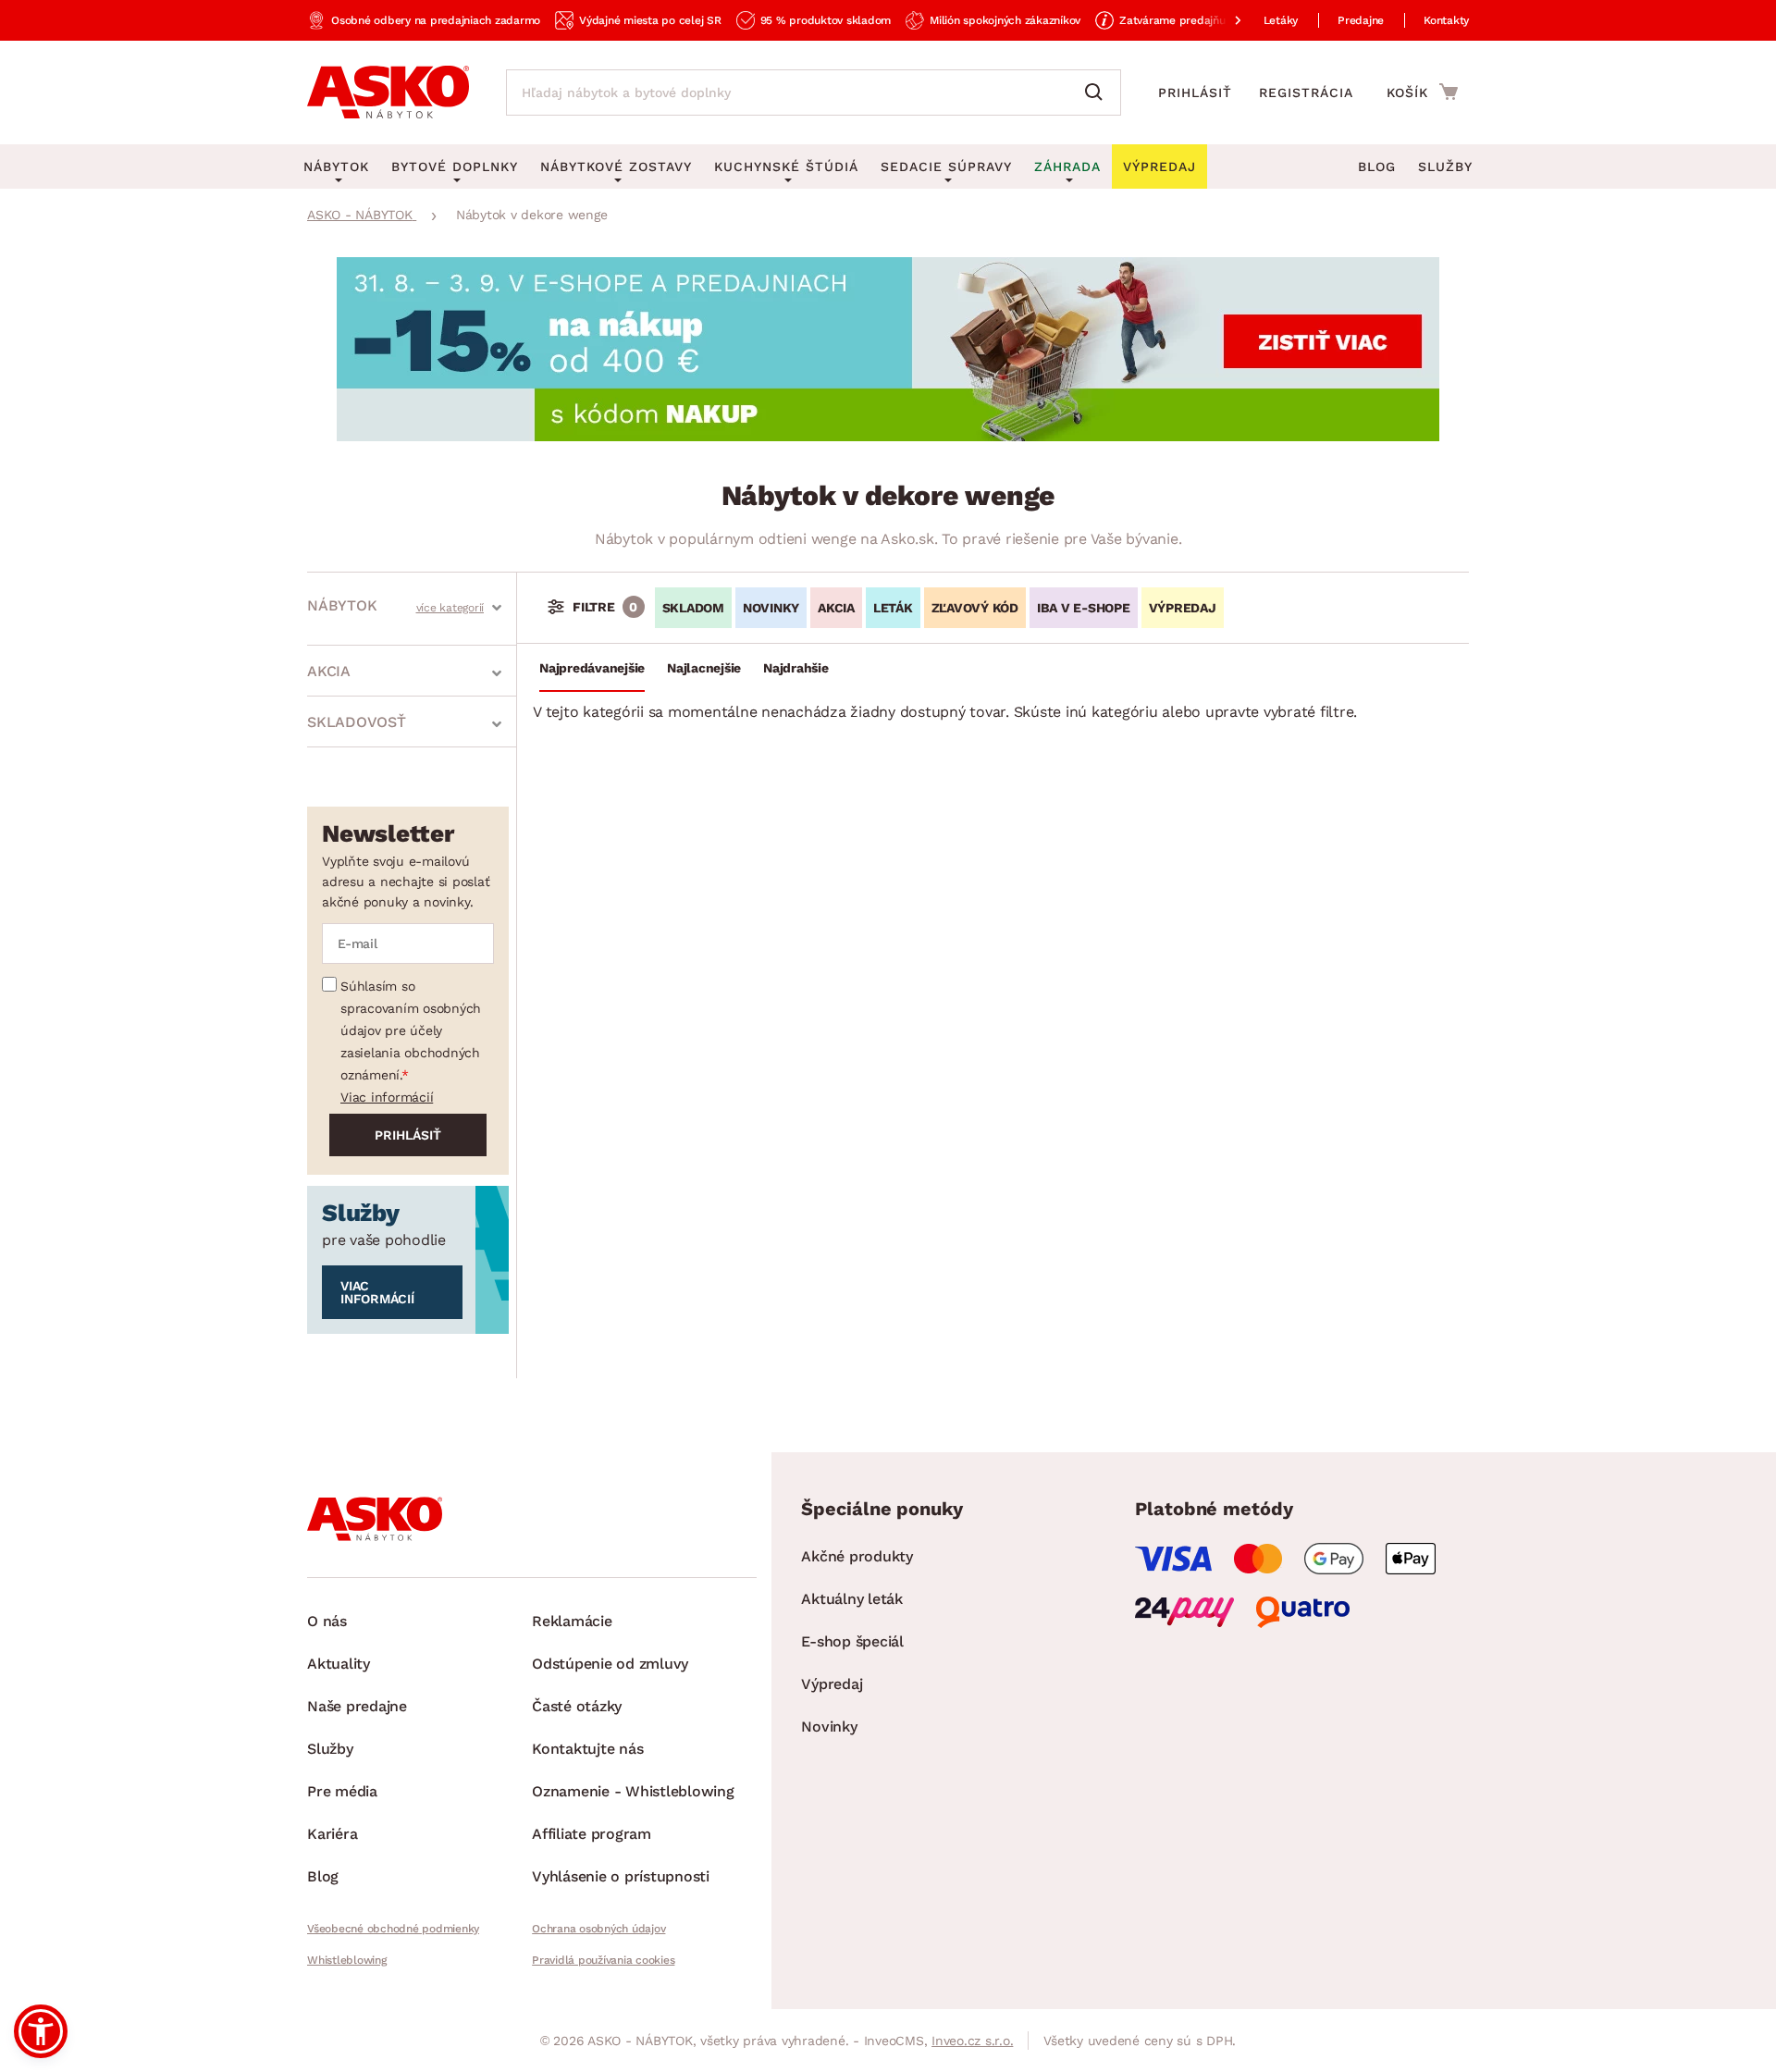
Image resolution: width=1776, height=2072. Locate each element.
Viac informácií (387, 1097)
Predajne (1361, 20)
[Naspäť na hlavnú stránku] (388, 92)
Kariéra (332, 1834)
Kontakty (1446, 20)
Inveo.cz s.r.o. (972, 2041)
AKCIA (836, 608)
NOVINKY (771, 608)
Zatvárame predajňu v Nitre (1191, 20)
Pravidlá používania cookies (603, 1960)
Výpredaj (832, 1684)
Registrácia (1306, 92)
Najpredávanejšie (592, 668)
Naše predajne (357, 1706)
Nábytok (342, 605)
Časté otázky (577, 1706)
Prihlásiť (1195, 92)
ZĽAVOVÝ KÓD (975, 608)
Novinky (829, 1727)
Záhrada (1067, 166)
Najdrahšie (796, 668)
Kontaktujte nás (587, 1749)
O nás (327, 1621)
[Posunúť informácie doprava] (1223, 20)
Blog (1377, 166)
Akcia (329, 671)
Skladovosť (357, 722)
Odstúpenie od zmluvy (610, 1664)
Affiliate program (592, 1834)
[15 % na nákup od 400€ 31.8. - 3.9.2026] (888, 436)
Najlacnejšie (704, 668)
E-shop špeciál (852, 1641)
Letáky (1281, 20)
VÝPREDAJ (1183, 608)
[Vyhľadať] (1098, 92)
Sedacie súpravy (946, 166)
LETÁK (893, 608)
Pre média (342, 1791)
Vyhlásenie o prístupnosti (621, 1876)
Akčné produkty (857, 1556)
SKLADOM (693, 608)
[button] (41, 2031)
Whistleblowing (347, 1960)
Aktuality (339, 1664)
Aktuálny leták (852, 1599)
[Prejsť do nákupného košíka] (1422, 92)
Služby (1445, 166)
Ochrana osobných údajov (598, 1929)
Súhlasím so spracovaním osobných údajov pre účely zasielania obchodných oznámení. (411, 1030)
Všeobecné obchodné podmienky (393, 1929)
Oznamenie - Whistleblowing (633, 1791)
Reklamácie (572, 1621)
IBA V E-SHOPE (1084, 608)
